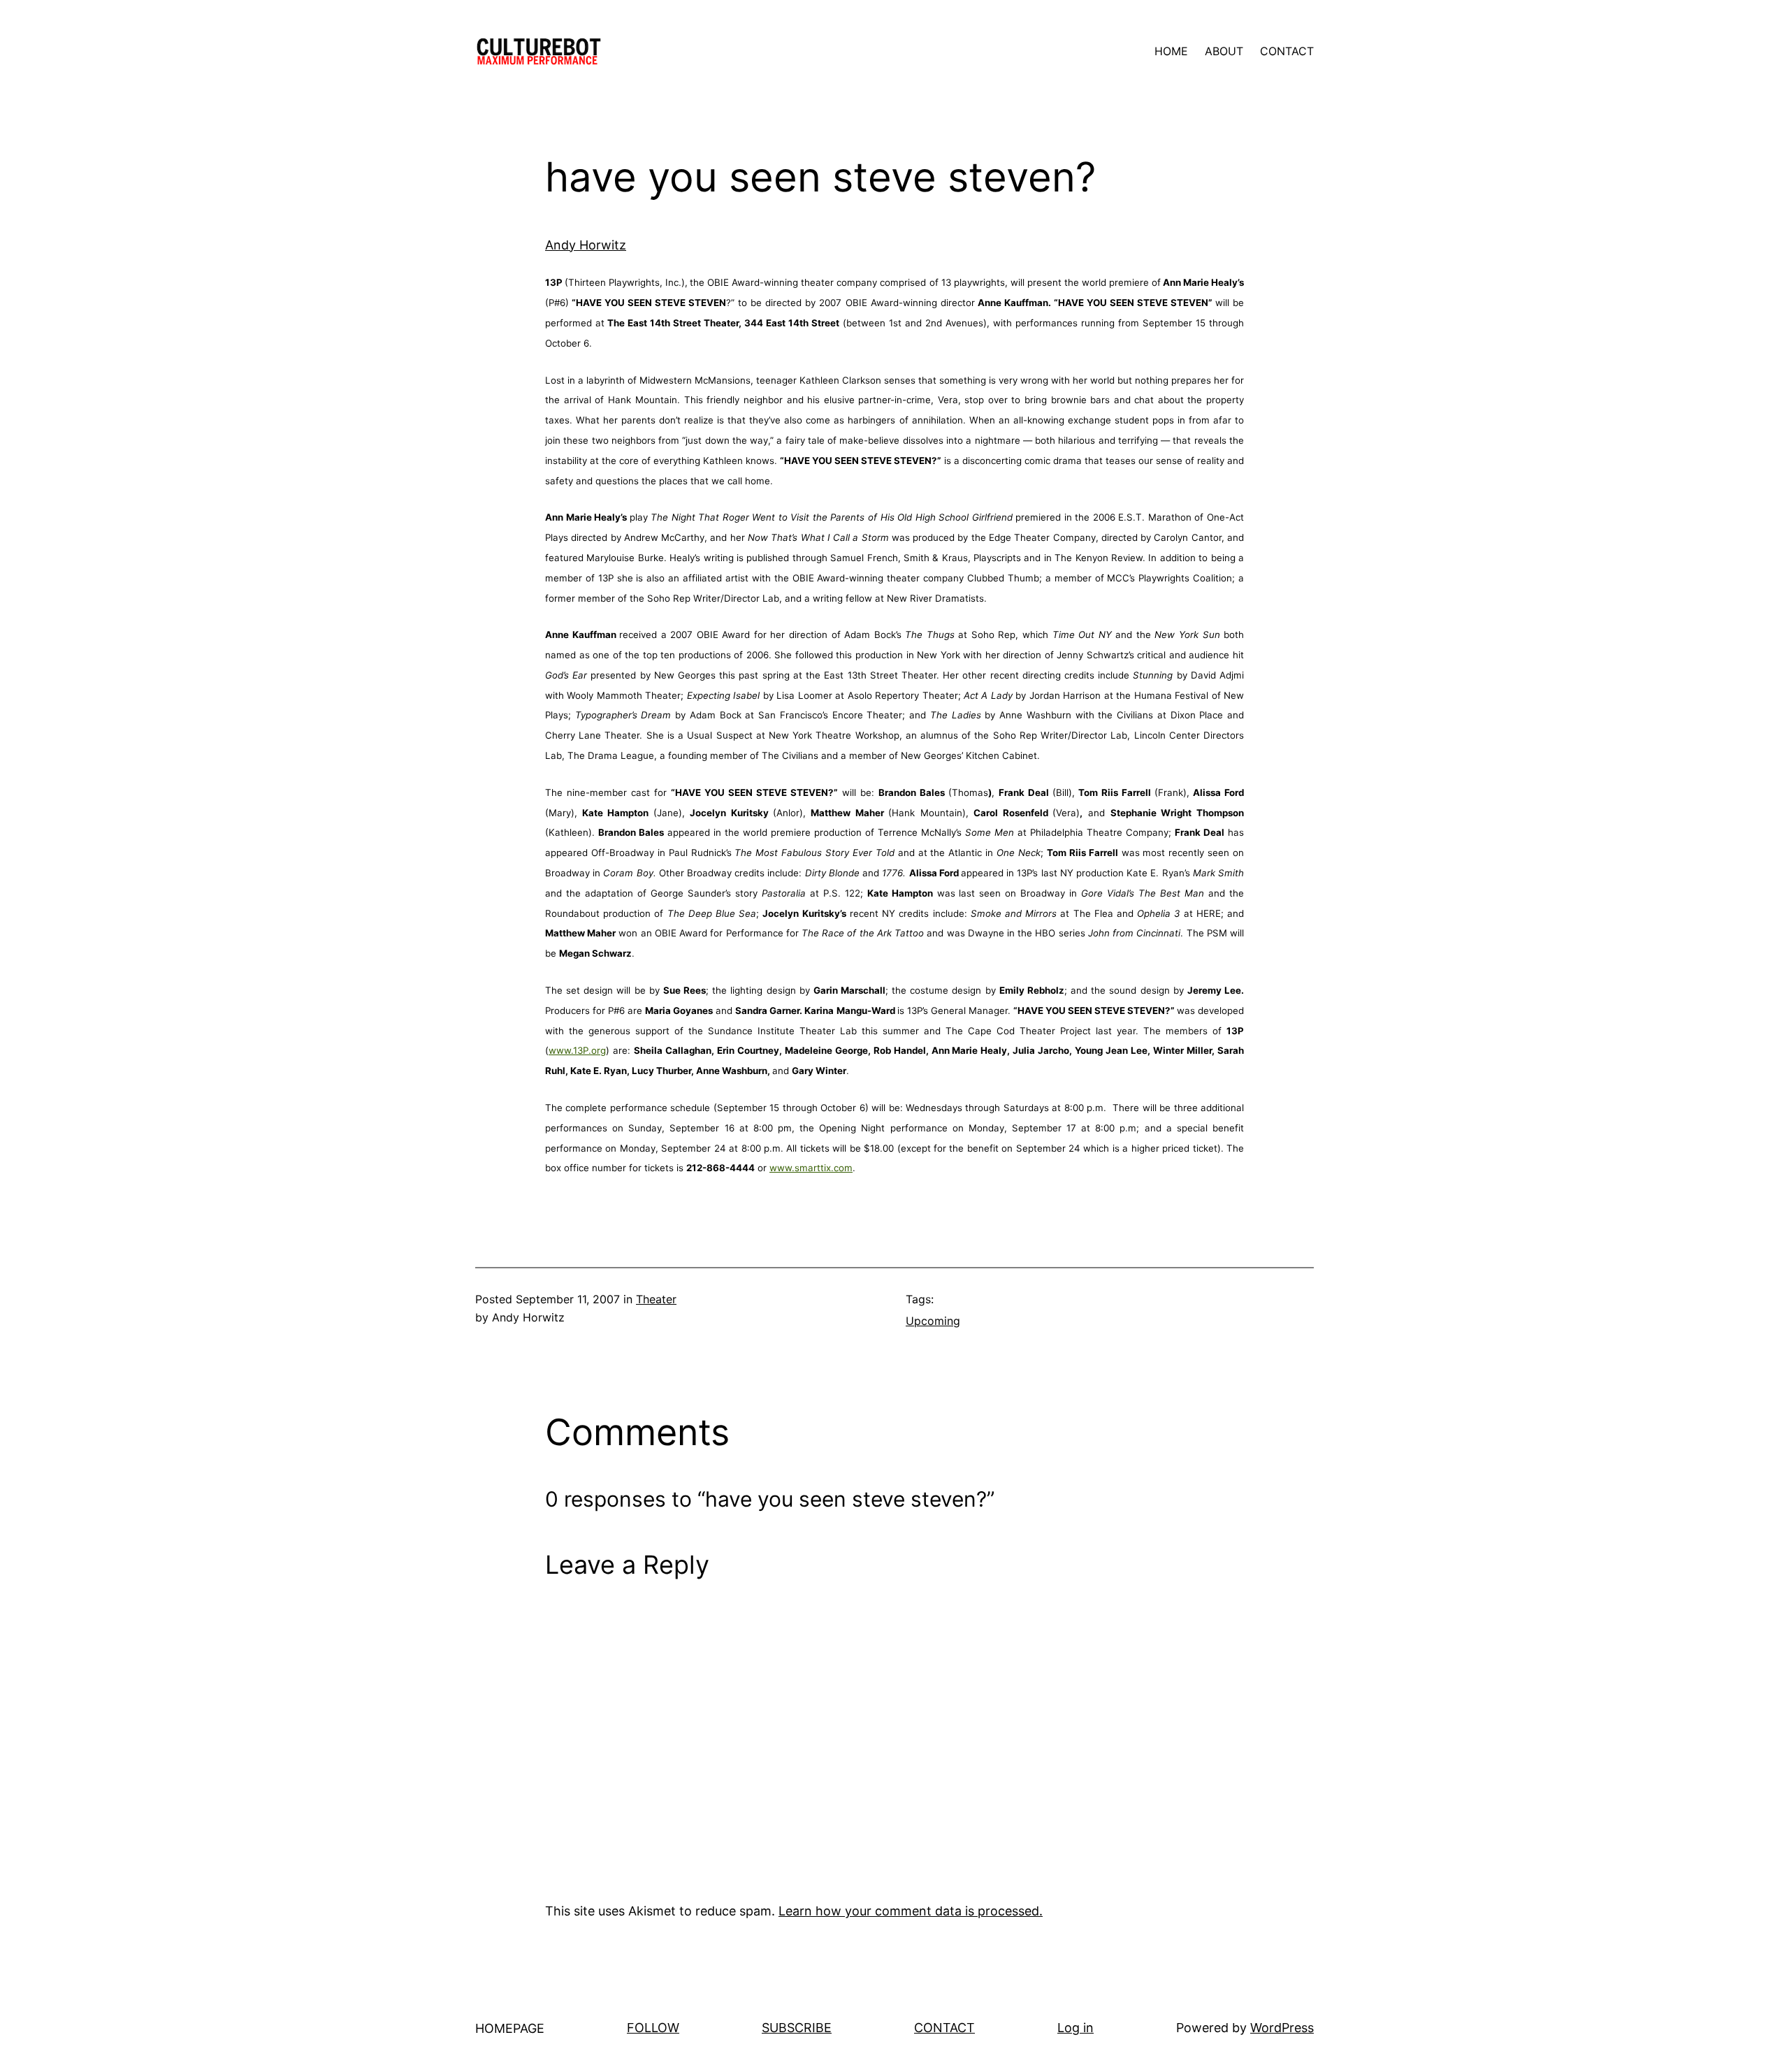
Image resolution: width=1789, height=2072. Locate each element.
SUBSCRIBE (797, 2028)
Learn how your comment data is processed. (911, 1911)
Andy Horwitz (586, 245)
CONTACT (944, 2028)
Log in (1075, 2028)
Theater (656, 1299)
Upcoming (933, 1321)
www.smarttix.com (811, 1168)
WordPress (1282, 2028)
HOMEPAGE (510, 2028)
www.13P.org (577, 1050)
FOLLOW (653, 2028)
